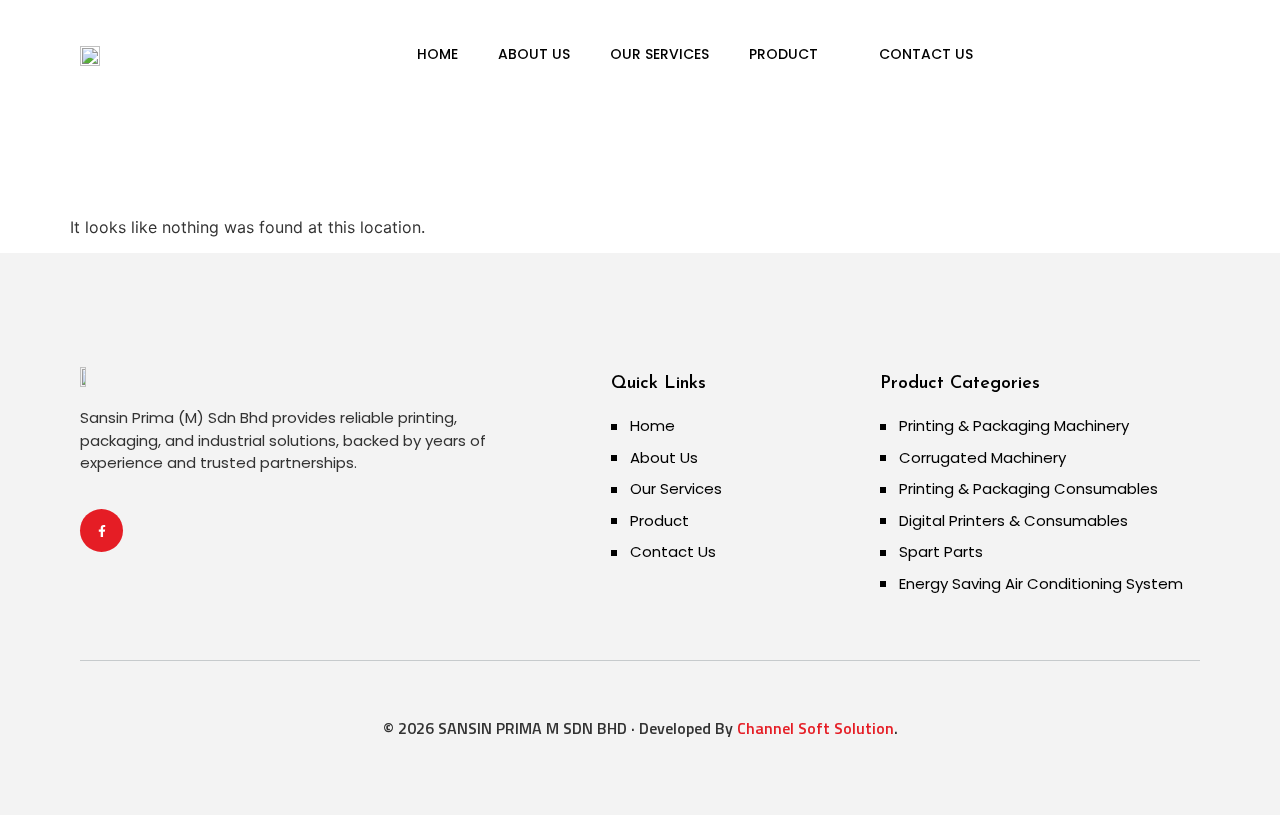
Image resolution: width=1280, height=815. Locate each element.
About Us (534, 54)
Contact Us (926, 54)
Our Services (659, 54)
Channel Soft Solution (813, 728)
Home (437, 54)
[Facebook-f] (101, 530)
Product (783, 54)
